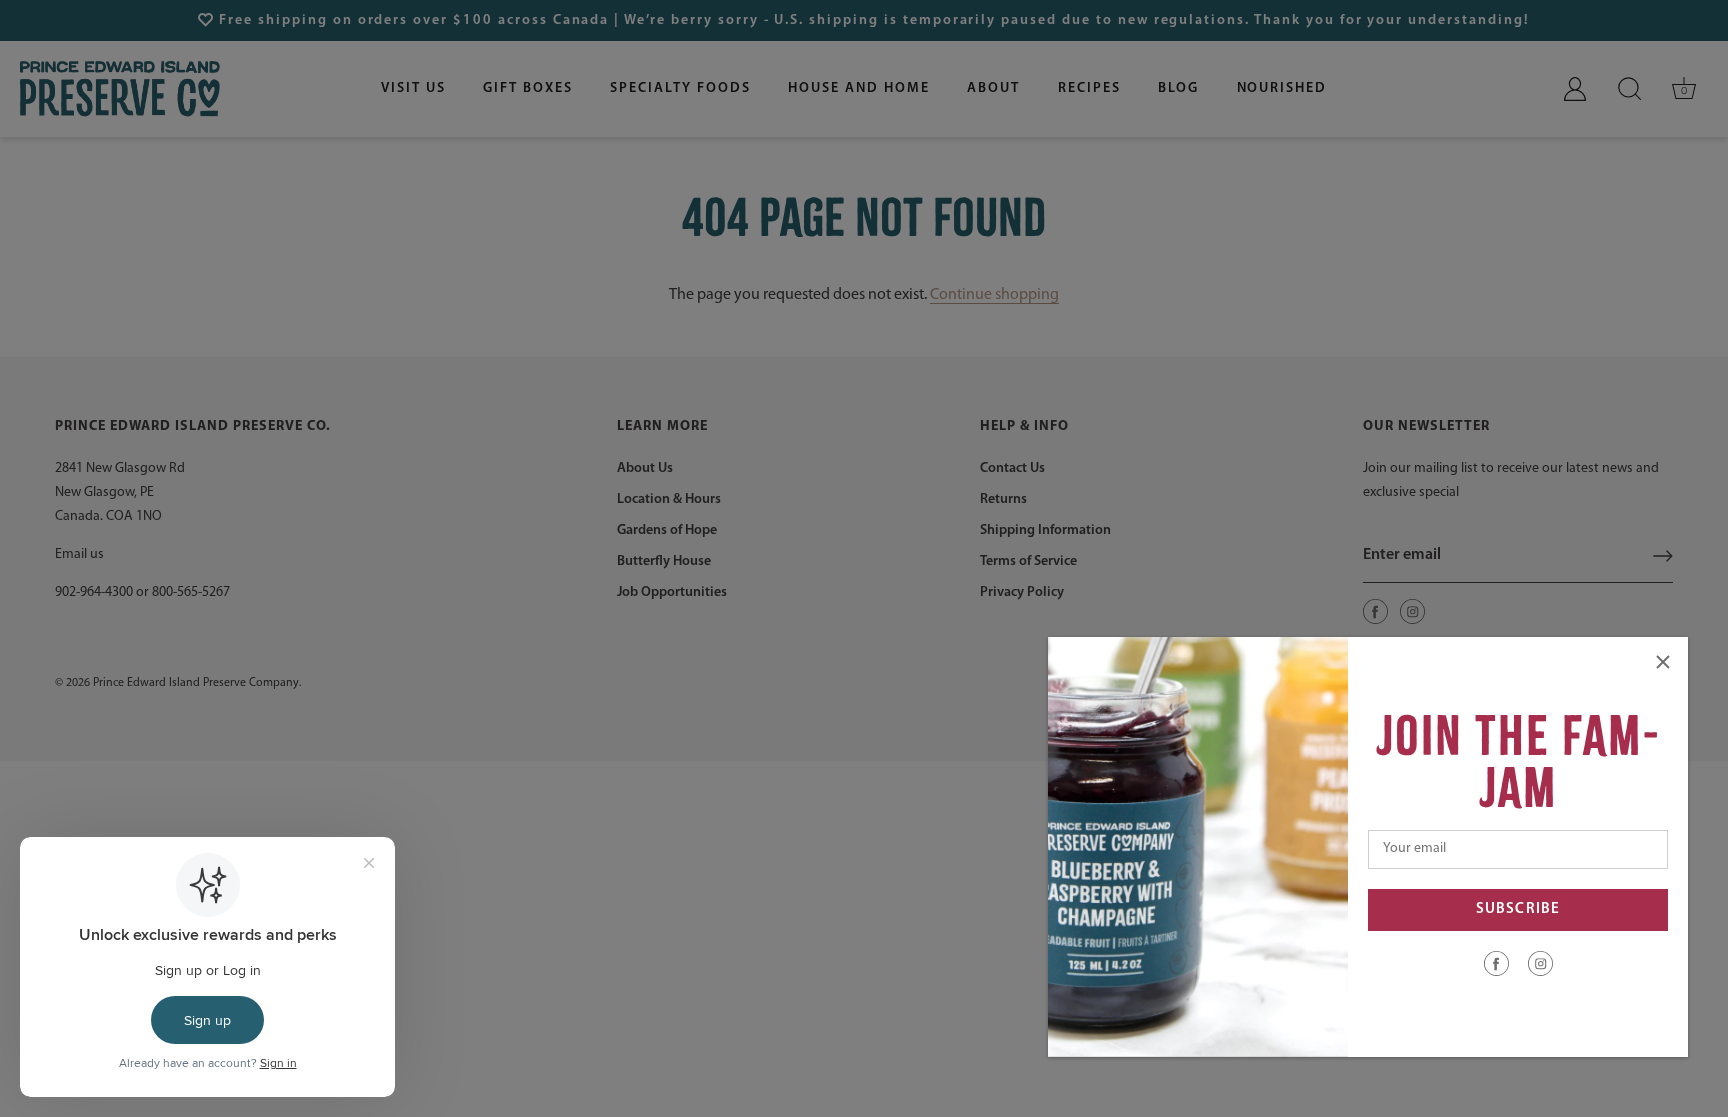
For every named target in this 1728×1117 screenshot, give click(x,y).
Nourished (1282, 88)
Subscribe (1518, 909)
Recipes (1089, 88)
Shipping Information (1045, 530)
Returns (1003, 499)
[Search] (1630, 89)
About (993, 88)
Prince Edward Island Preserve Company (196, 683)
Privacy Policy (1022, 592)
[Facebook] (1496, 963)
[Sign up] (1663, 556)
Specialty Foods (680, 88)
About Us (645, 468)
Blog (1178, 88)
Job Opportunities (672, 592)
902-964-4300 (94, 592)
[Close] (1663, 662)
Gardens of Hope (667, 530)
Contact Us (1012, 468)
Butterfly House (664, 561)
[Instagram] (1540, 963)
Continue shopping (994, 295)
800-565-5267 (191, 592)
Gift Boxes (528, 88)
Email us (79, 554)
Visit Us (413, 88)
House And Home (858, 88)
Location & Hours (669, 499)
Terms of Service (1028, 561)
